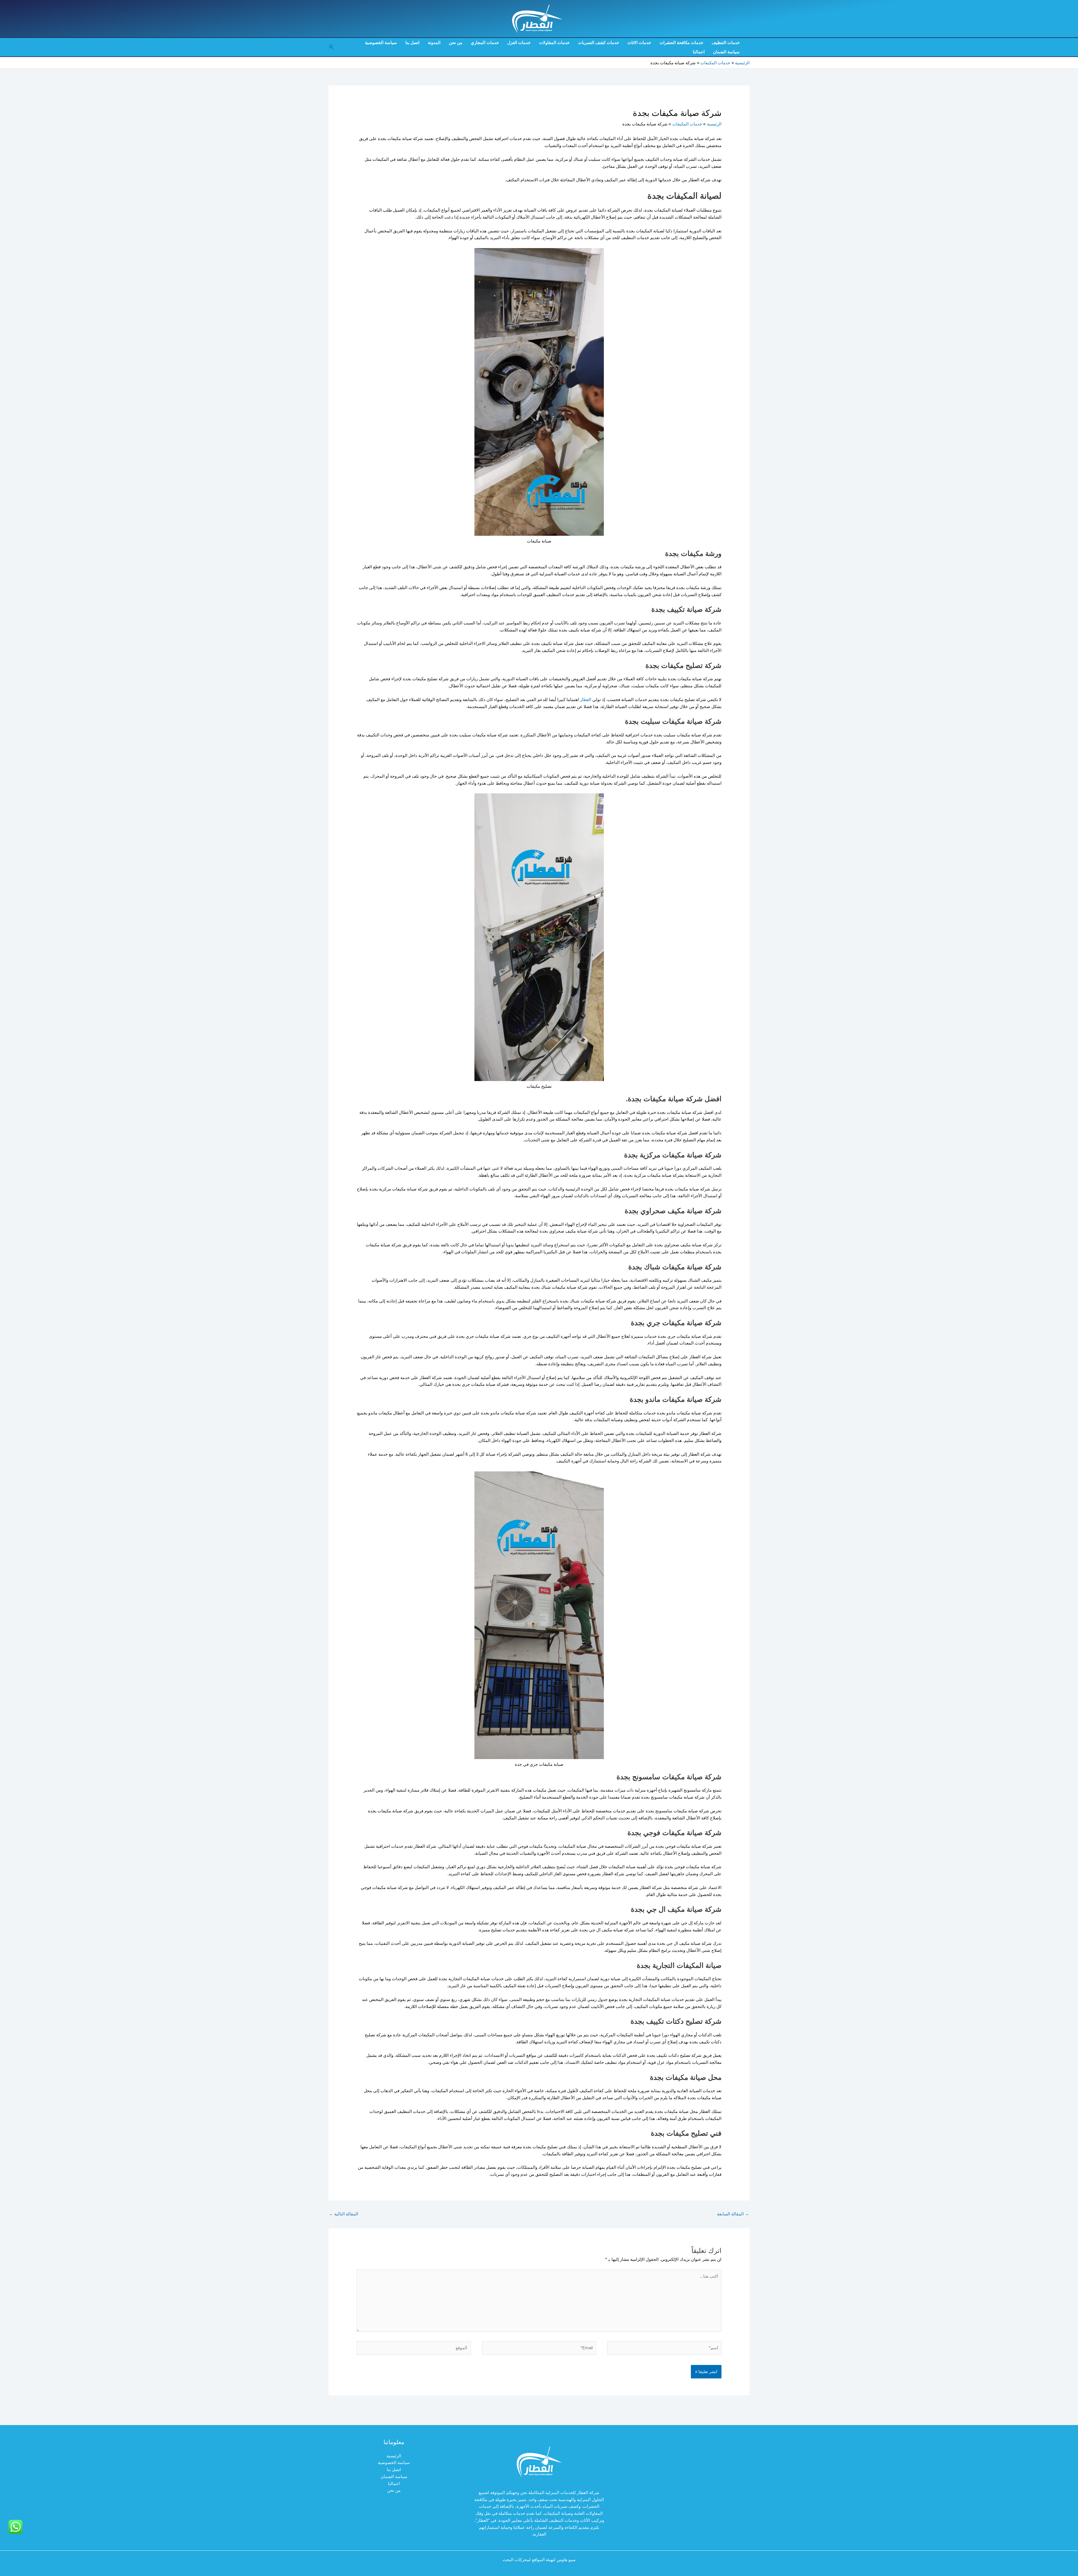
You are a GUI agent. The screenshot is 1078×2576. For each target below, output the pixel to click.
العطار (586, 699)
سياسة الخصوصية (381, 43)
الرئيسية (394, 2456)
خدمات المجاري (485, 43)
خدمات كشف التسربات (599, 43)
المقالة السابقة (733, 2214)
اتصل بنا (412, 43)
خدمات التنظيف (726, 43)
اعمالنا (699, 52)
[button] (331, 47)
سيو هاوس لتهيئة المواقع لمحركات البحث (539, 2560)
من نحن (456, 43)
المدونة (434, 43)
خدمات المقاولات (554, 43)
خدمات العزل (519, 43)
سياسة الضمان (726, 52)
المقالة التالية (344, 2214)
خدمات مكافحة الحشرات (681, 43)
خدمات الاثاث (639, 43)
